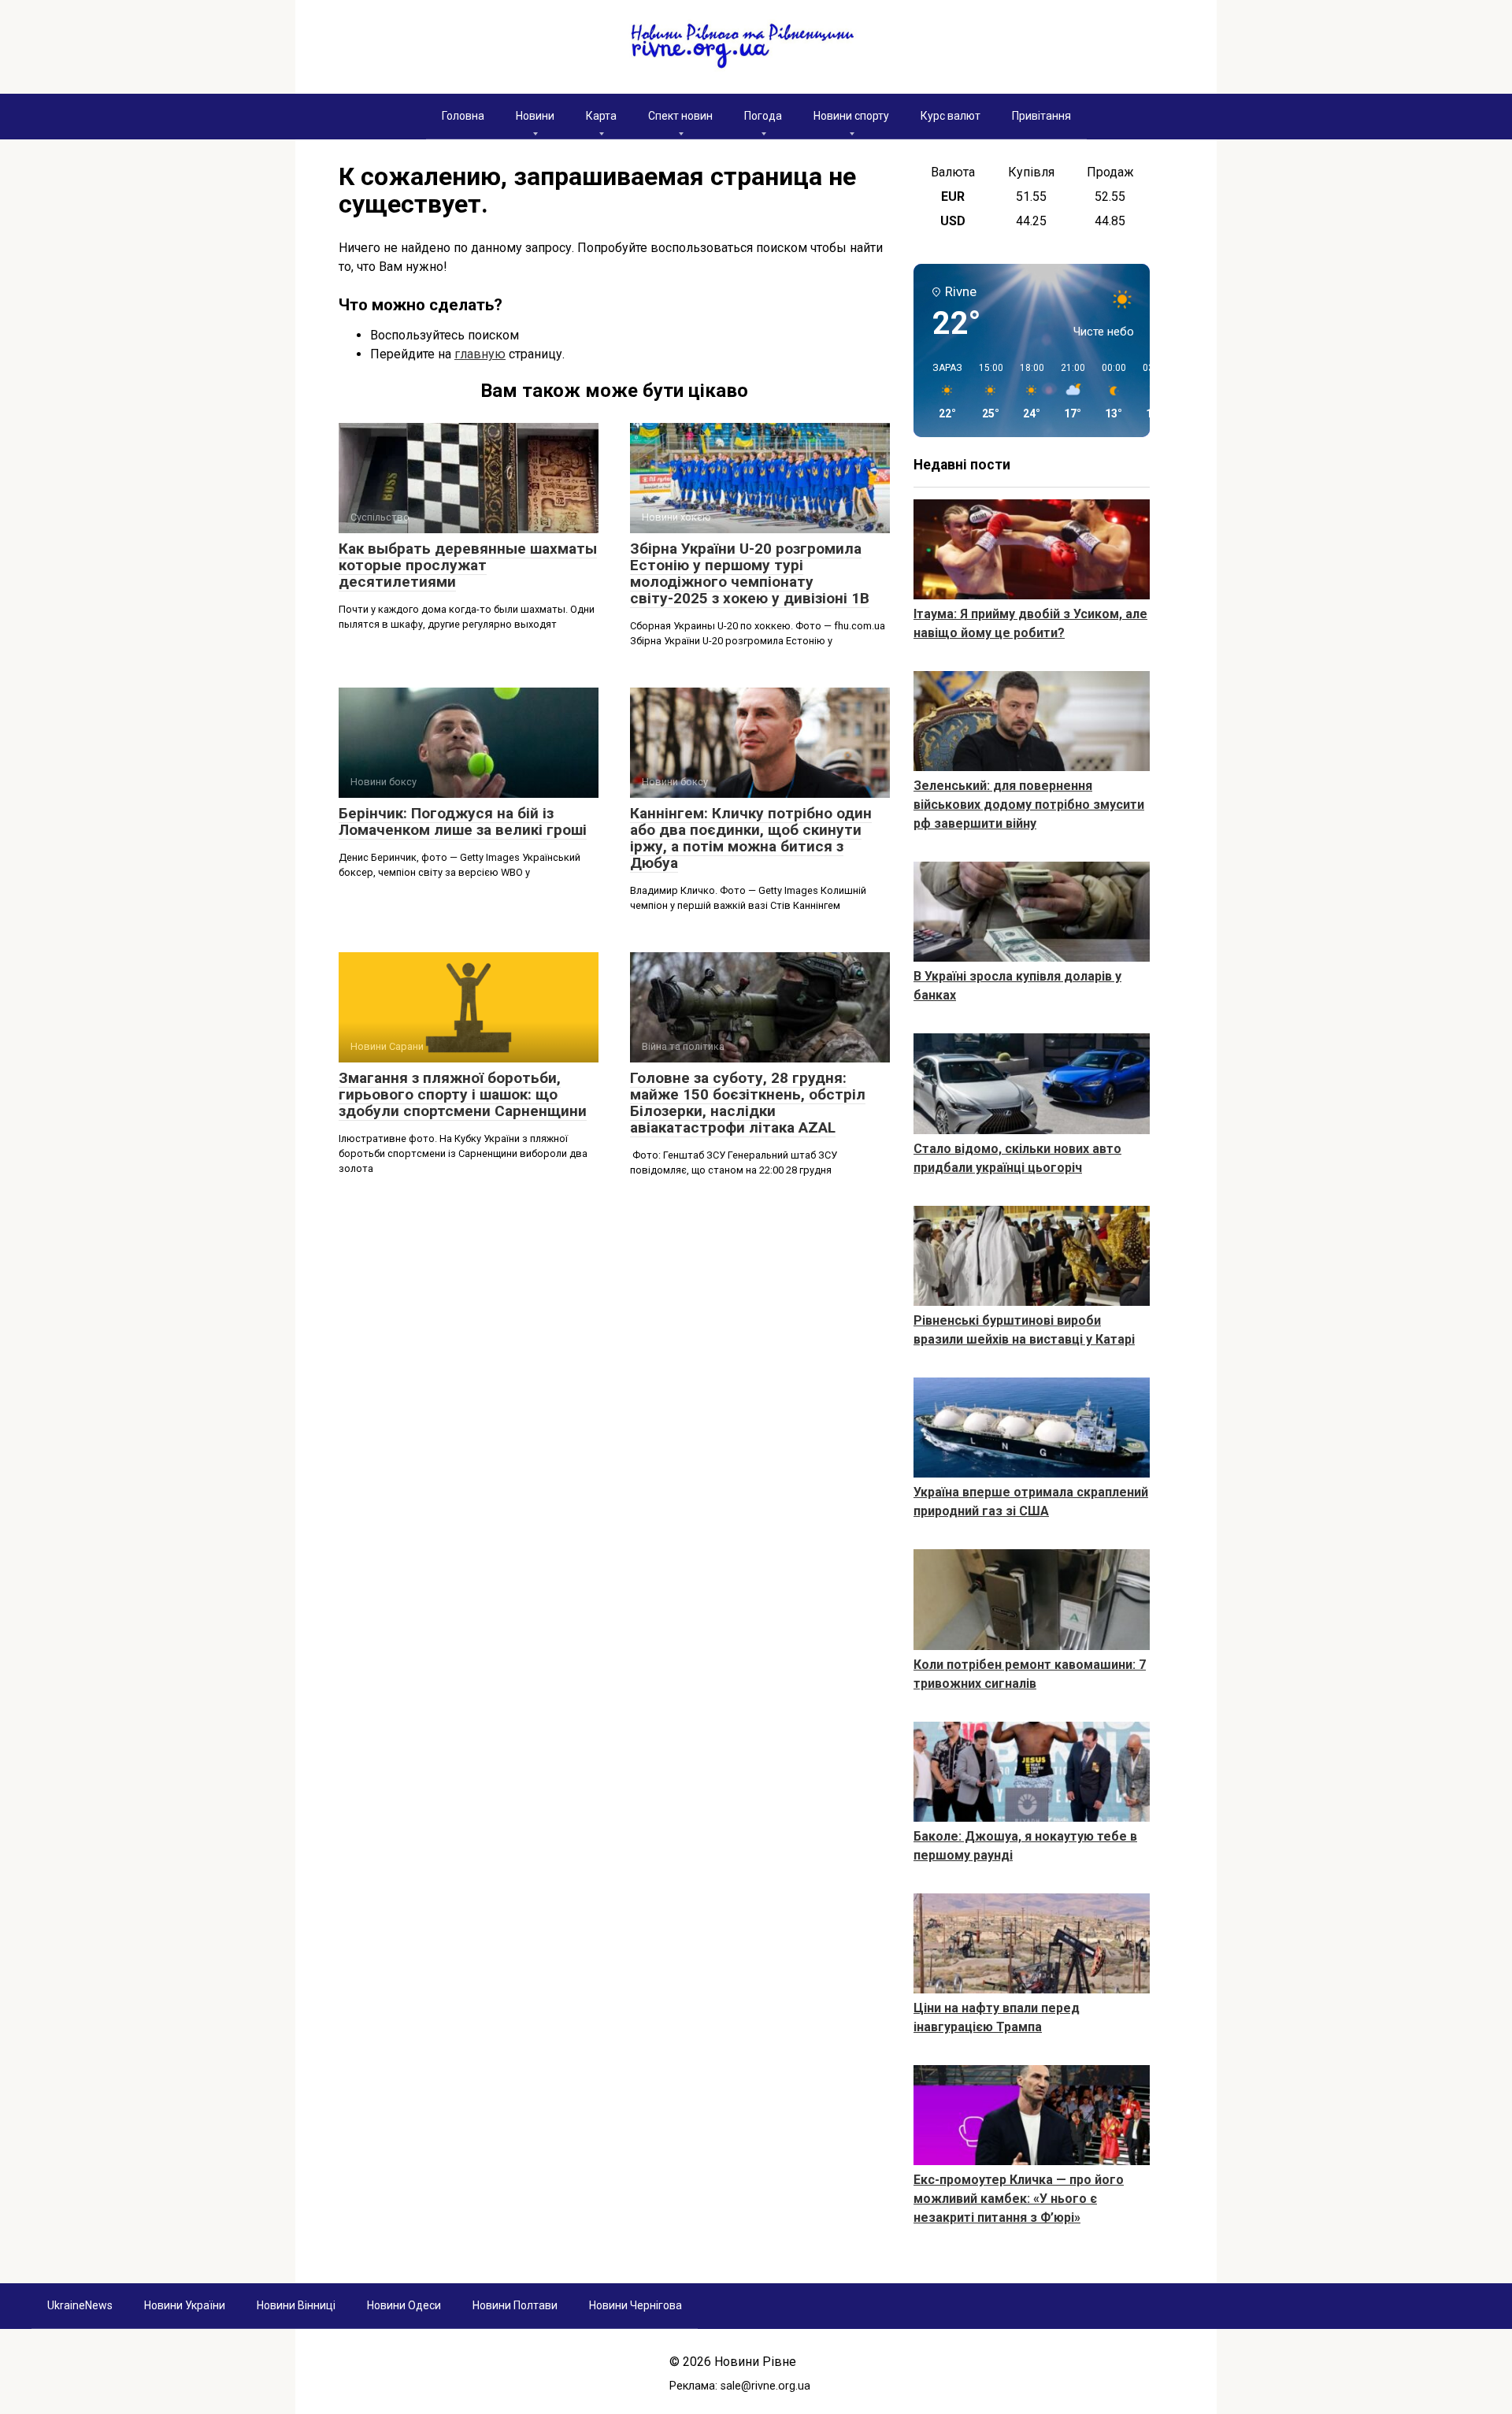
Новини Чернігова (636, 2305)
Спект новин (680, 116)
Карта (601, 116)
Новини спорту (851, 116)
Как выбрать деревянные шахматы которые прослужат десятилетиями (468, 565)
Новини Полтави (515, 2305)
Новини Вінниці (296, 2305)
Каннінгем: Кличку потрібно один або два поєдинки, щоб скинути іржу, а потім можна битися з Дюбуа (751, 838)
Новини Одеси (404, 2305)
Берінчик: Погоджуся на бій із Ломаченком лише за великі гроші (463, 821)
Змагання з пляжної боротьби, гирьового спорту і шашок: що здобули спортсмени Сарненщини (463, 1094)
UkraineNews (80, 2305)
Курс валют (951, 116)
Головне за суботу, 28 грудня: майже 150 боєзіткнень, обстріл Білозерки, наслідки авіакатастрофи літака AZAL (748, 1103)
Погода (763, 116)
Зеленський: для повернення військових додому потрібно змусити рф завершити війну (1029, 805)
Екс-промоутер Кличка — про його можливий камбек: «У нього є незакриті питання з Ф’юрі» (1019, 2199)
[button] (942, 391)
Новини (535, 116)
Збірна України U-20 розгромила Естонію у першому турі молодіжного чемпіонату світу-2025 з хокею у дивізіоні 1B (750, 573)
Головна (463, 116)
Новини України (185, 2305)
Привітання (1041, 116)
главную (480, 354)
